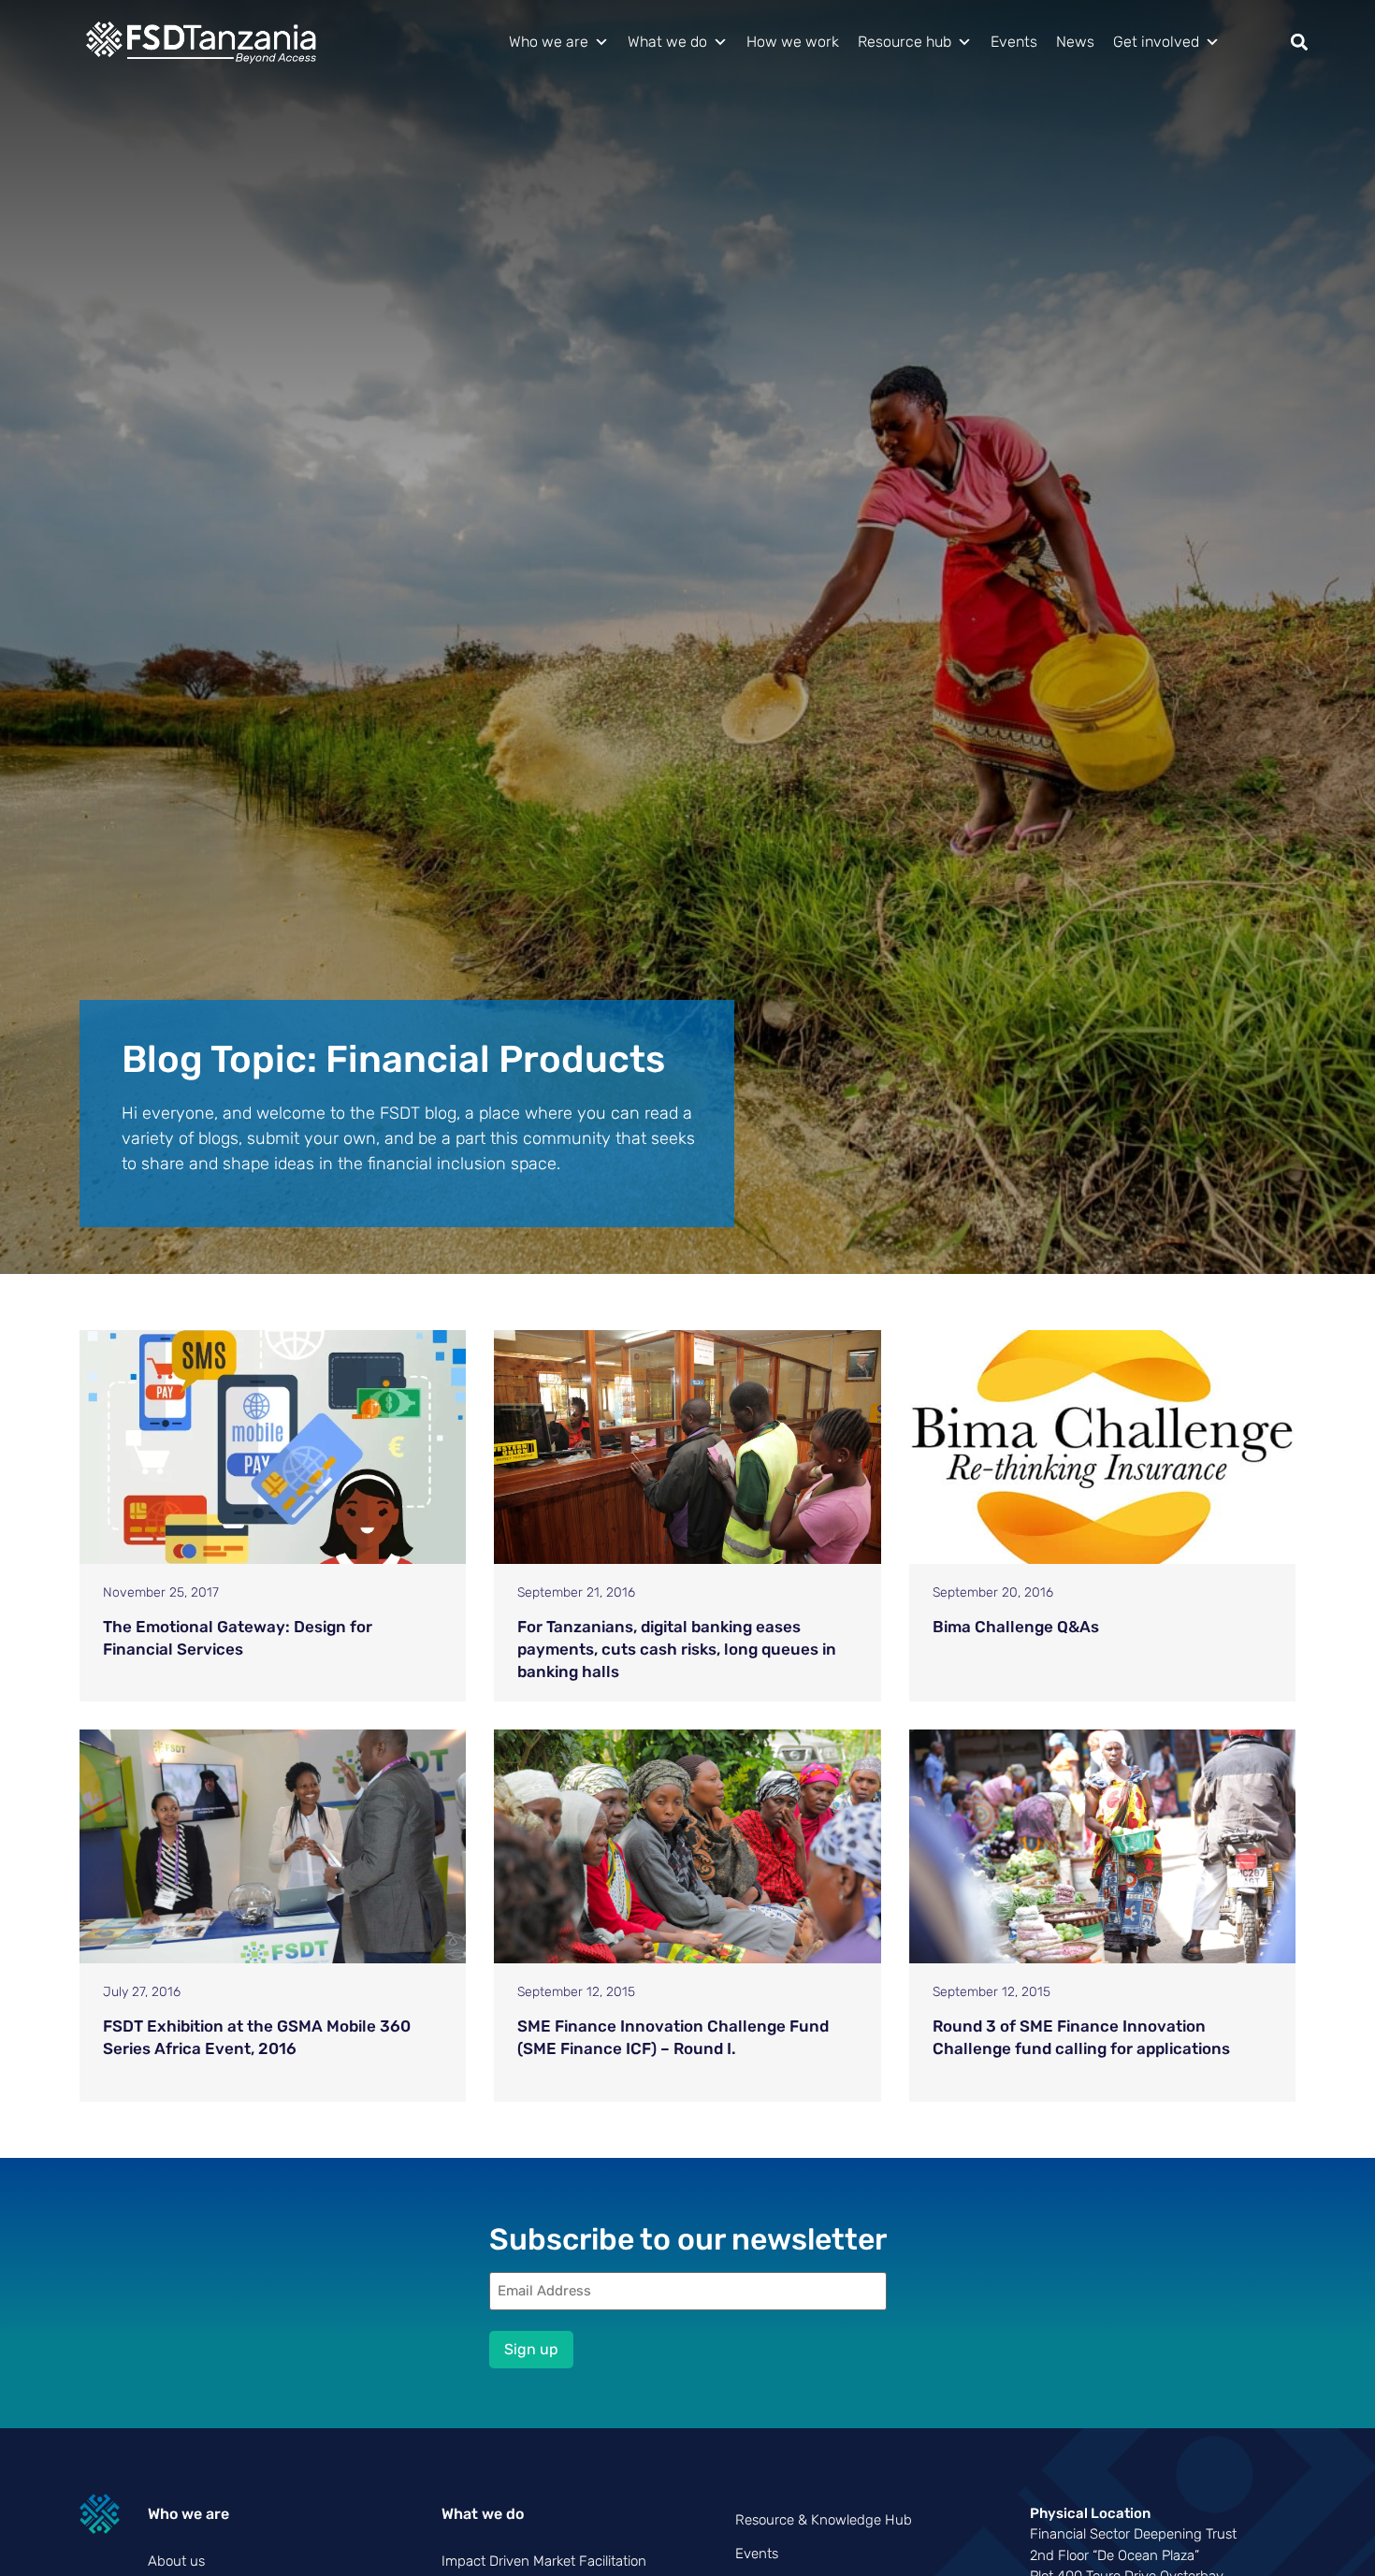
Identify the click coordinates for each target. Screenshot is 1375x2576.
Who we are (549, 42)
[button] (1299, 43)
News (1075, 42)
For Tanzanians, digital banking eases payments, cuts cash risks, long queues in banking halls (677, 1649)
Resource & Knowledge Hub (824, 2520)
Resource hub (905, 42)
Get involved (1156, 42)
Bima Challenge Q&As (1016, 1627)
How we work (793, 42)
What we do (667, 42)
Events (1014, 42)
